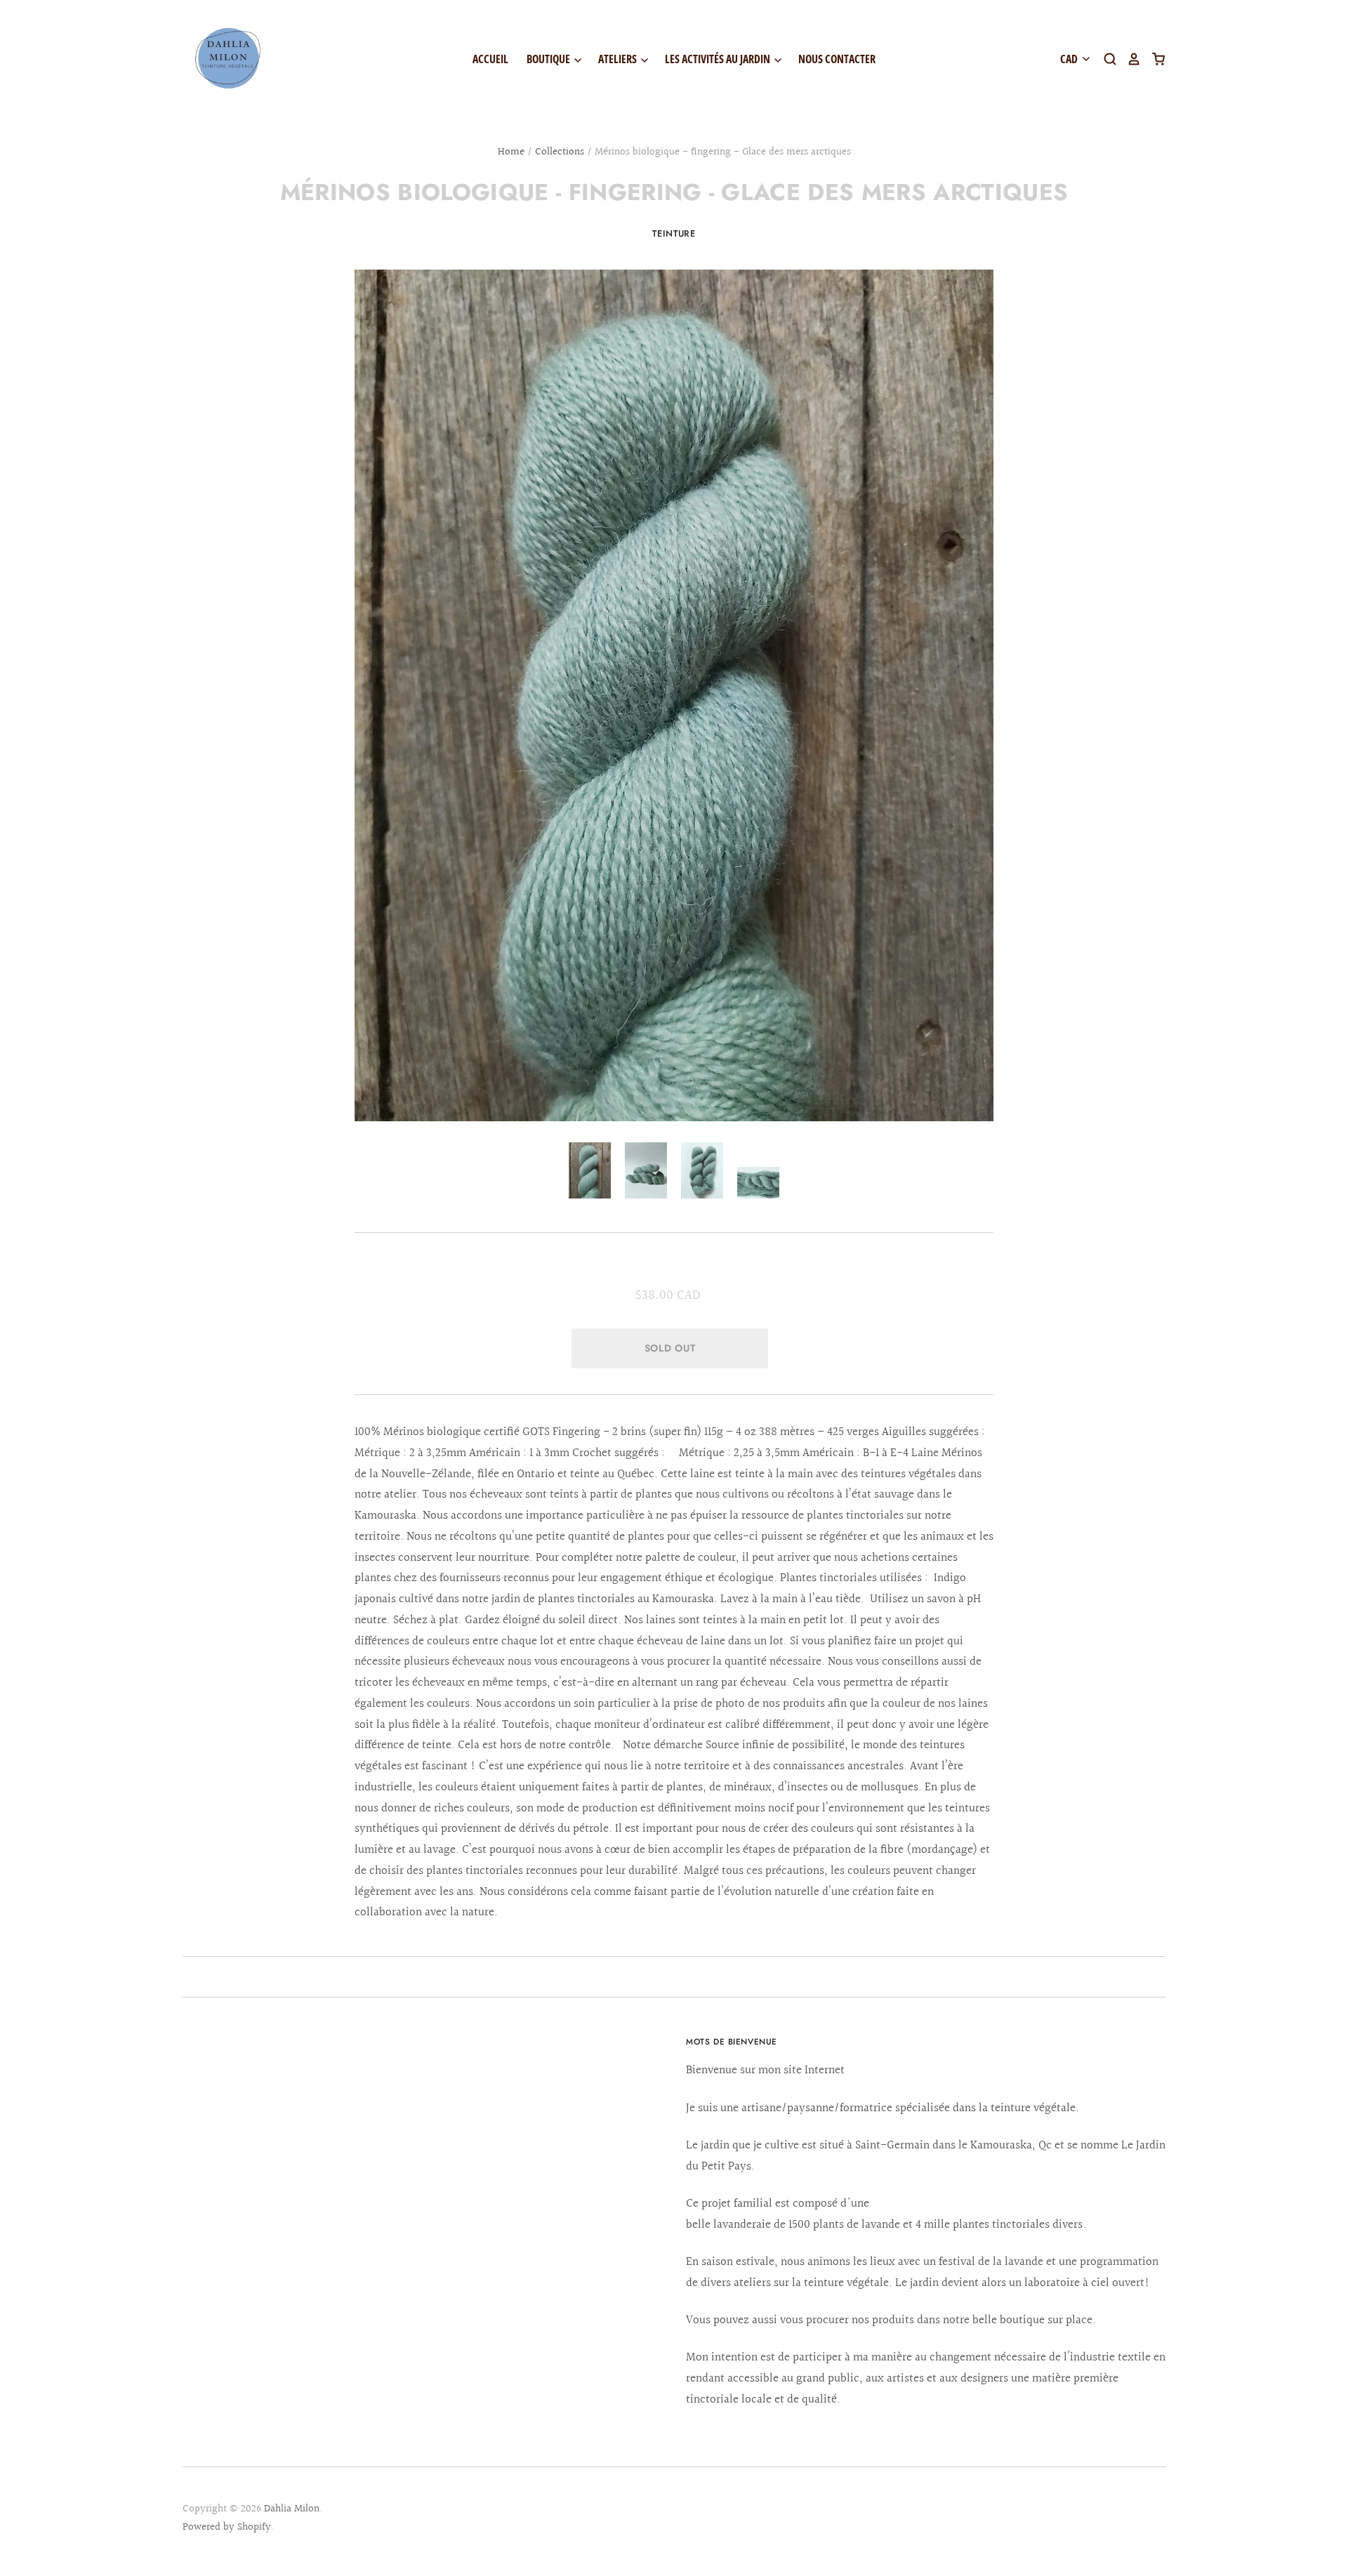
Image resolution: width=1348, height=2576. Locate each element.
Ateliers (619, 59)
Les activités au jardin (719, 59)
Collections (560, 152)
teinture (674, 233)
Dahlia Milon (292, 2509)
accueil (490, 59)
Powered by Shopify (227, 2527)
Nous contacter (837, 59)
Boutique (549, 59)
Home (511, 152)
